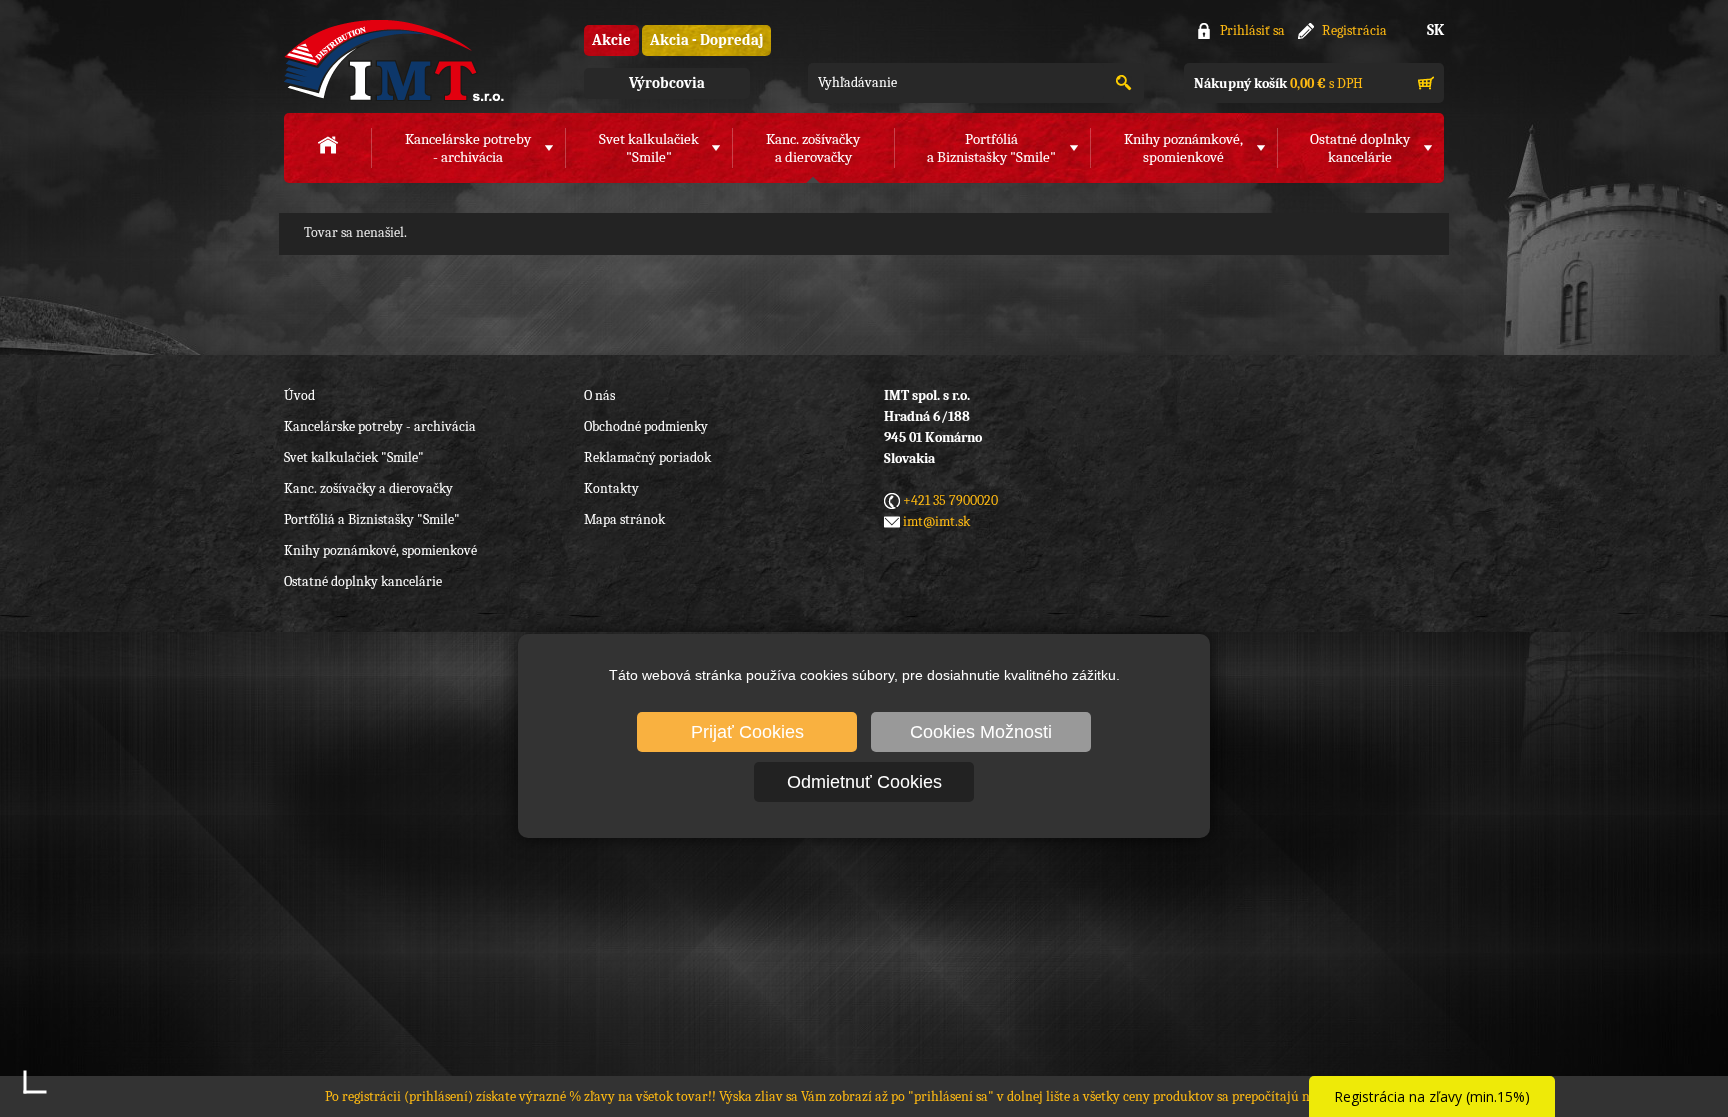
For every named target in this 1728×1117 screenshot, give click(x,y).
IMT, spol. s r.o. (394, 60)
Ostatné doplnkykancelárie (1360, 148)
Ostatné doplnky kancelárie (363, 581)
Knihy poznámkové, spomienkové (380, 550)
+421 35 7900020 (950, 500)
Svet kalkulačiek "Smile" (354, 457)
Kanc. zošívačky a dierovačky (368, 488)
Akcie (611, 40)
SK (1435, 30)
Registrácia (1354, 30)
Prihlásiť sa (1252, 30)
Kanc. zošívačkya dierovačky (813, 148)
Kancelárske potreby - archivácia (380, 426)
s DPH (1278, 83)
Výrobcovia (667, 83)
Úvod (299, 395)
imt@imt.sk (936, 521)
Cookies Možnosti (981, 732)
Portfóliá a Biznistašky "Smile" (372, 519)
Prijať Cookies (747, 732)
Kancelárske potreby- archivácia (468, 148)
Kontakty (611, 488)
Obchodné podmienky (646, 426)
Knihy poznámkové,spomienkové (1183, 148)
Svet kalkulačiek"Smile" (649, 148)
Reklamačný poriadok (647, 457)
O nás (599, 395)
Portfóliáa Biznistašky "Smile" (991, 148)
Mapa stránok (624, 519)
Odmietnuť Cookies (864, 782)
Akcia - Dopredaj (706, 40)
